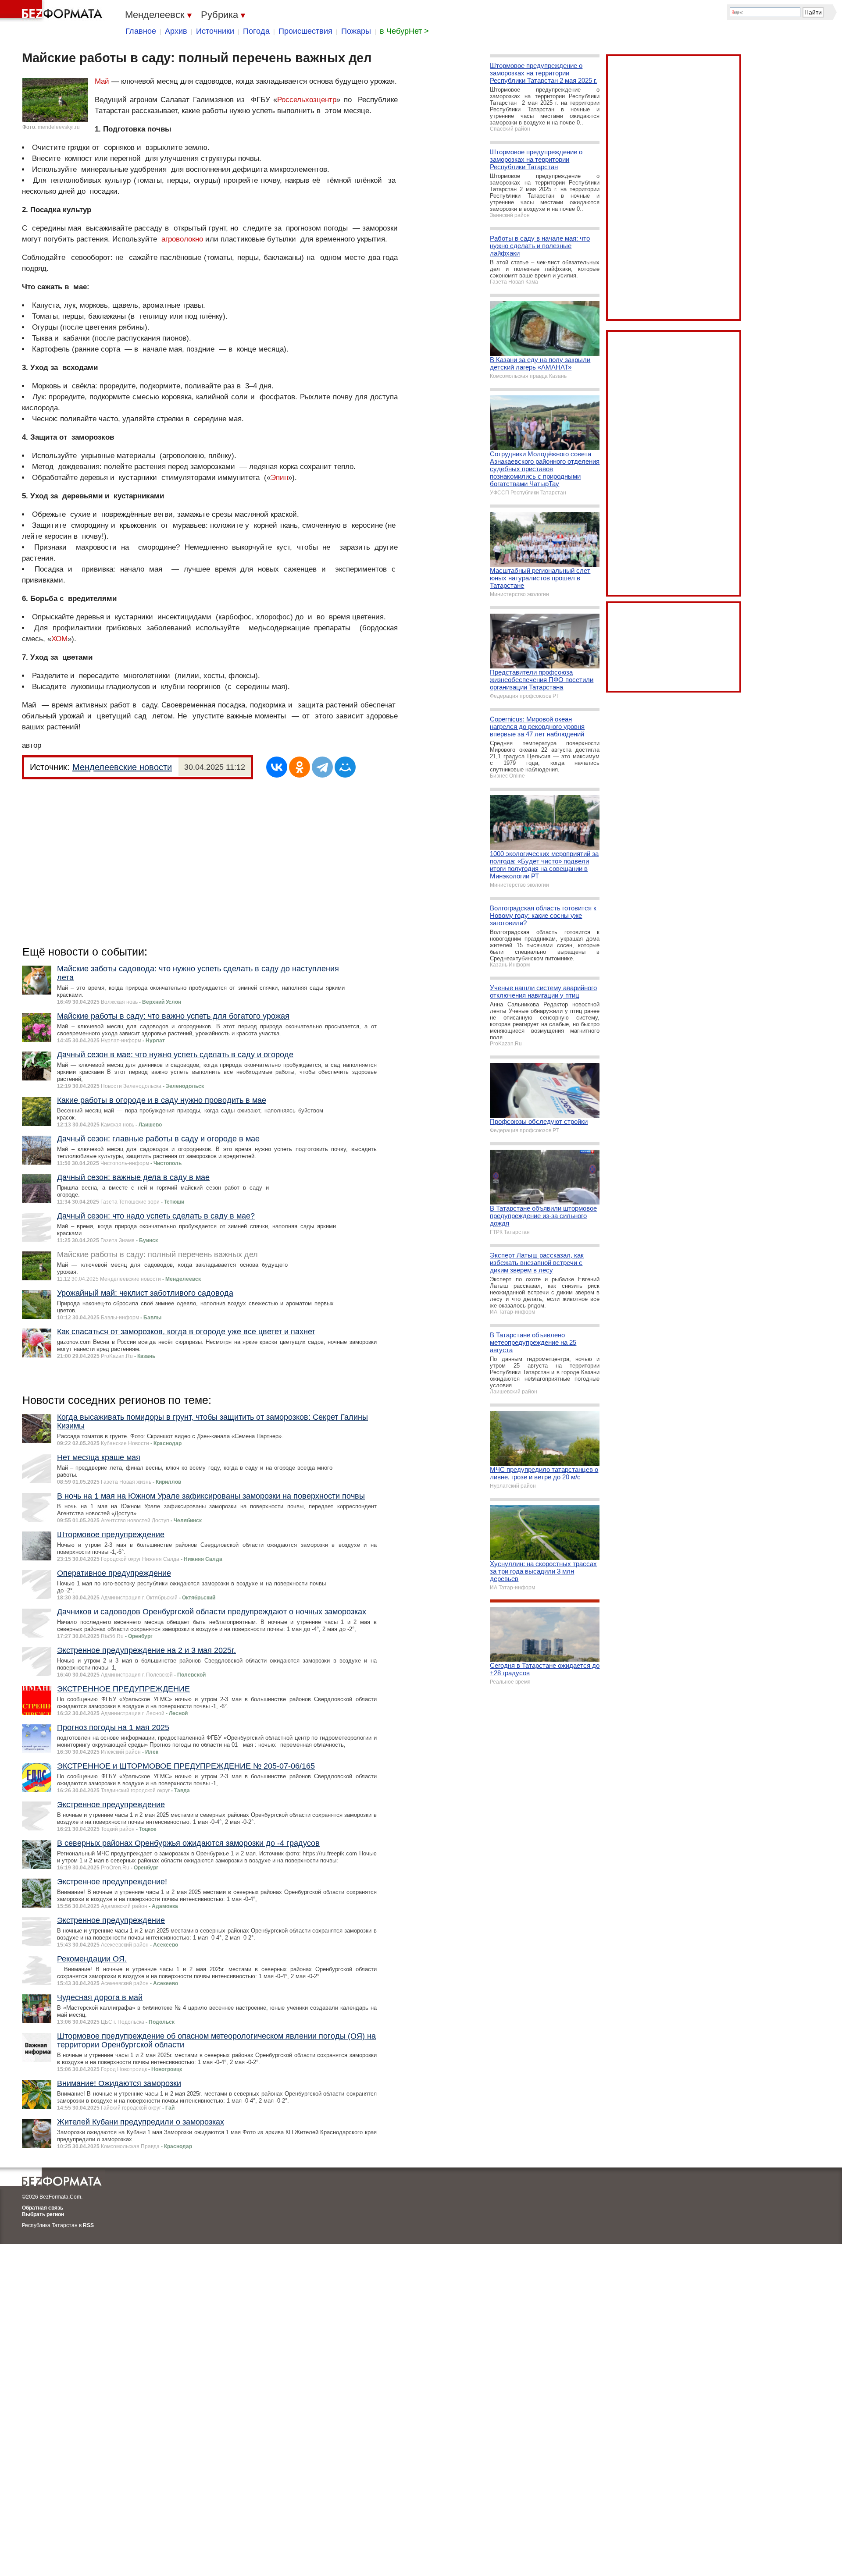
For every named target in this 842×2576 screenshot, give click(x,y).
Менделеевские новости (122, 767)
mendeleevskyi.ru (59, 127)
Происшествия (305, 31)
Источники (215, 31)
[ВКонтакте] (277, 767)
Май (102, 81)
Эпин (279, 478)
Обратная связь (43, 2208)
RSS (88, 2225)
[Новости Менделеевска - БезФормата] (53, 11)
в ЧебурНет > (404, 31)
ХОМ (59, 639)
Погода (256, 31)
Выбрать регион (43, 2214)
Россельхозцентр (307, 100)
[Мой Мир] (345, 767)
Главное (141, 31)
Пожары (356, 31)
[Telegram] (322, 767)
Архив (176, 31)
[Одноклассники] (300, 767)
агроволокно (182, 239)
